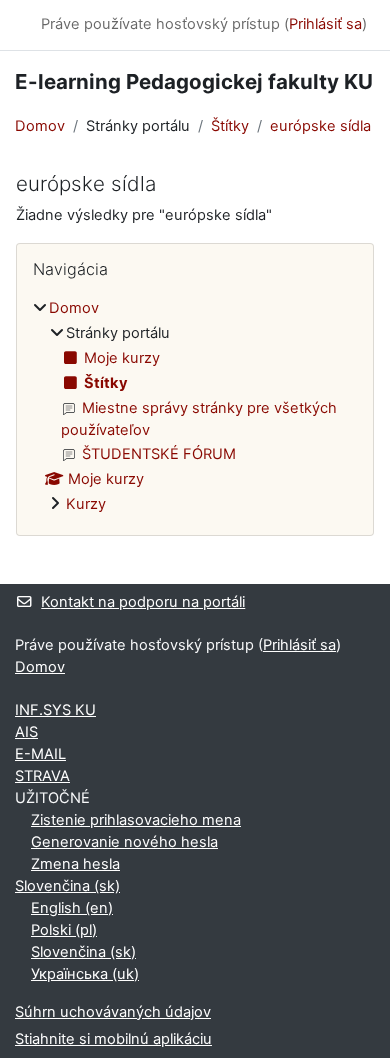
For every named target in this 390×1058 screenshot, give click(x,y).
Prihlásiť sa (325, 24)
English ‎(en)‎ (72, 908)
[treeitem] (195, 407)
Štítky (230, 126)
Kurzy (86, 504)
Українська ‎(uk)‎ (85, 974)
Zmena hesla (75, 864)
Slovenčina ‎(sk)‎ (67, 886)
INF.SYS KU (55, 710)
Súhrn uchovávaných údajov (113, 1012)
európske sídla (320, 126)
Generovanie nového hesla (124, 842)
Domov (40, 126)
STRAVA (42, 776)
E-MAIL (40, 754)
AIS (26, 732)
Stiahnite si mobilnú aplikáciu (113, 1039)
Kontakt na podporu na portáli (143, 602)
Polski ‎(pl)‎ (64, 930)
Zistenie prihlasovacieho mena (136, 820)
